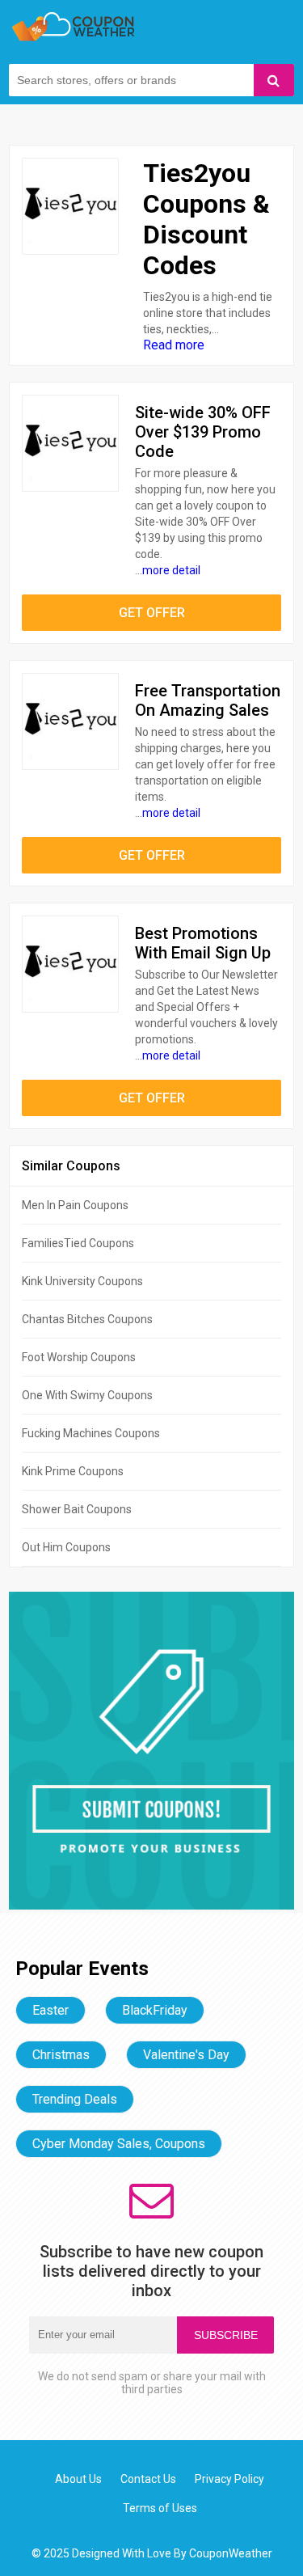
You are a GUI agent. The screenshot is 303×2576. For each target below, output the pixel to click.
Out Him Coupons (66, 1547)
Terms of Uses (160, 2508)
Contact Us (148, 2479)
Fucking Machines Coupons (91, 1433)
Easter (50, 2010)
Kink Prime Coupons (73, 1471)
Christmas (61, 2055)
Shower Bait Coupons (77, 1509)
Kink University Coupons (82, 1281)
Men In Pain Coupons (75, 1205)
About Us (78, 2479)
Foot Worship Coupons (79, 1357)
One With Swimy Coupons (87, 1395)
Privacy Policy (229, 2479)
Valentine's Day (186, 2055)
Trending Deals (75, 2099)
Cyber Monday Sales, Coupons (119, 2144)
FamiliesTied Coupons (78, 1243)
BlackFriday (155, 2010)
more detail (171, 570)
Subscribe (226, 2335)
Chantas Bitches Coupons (87, 1319)
